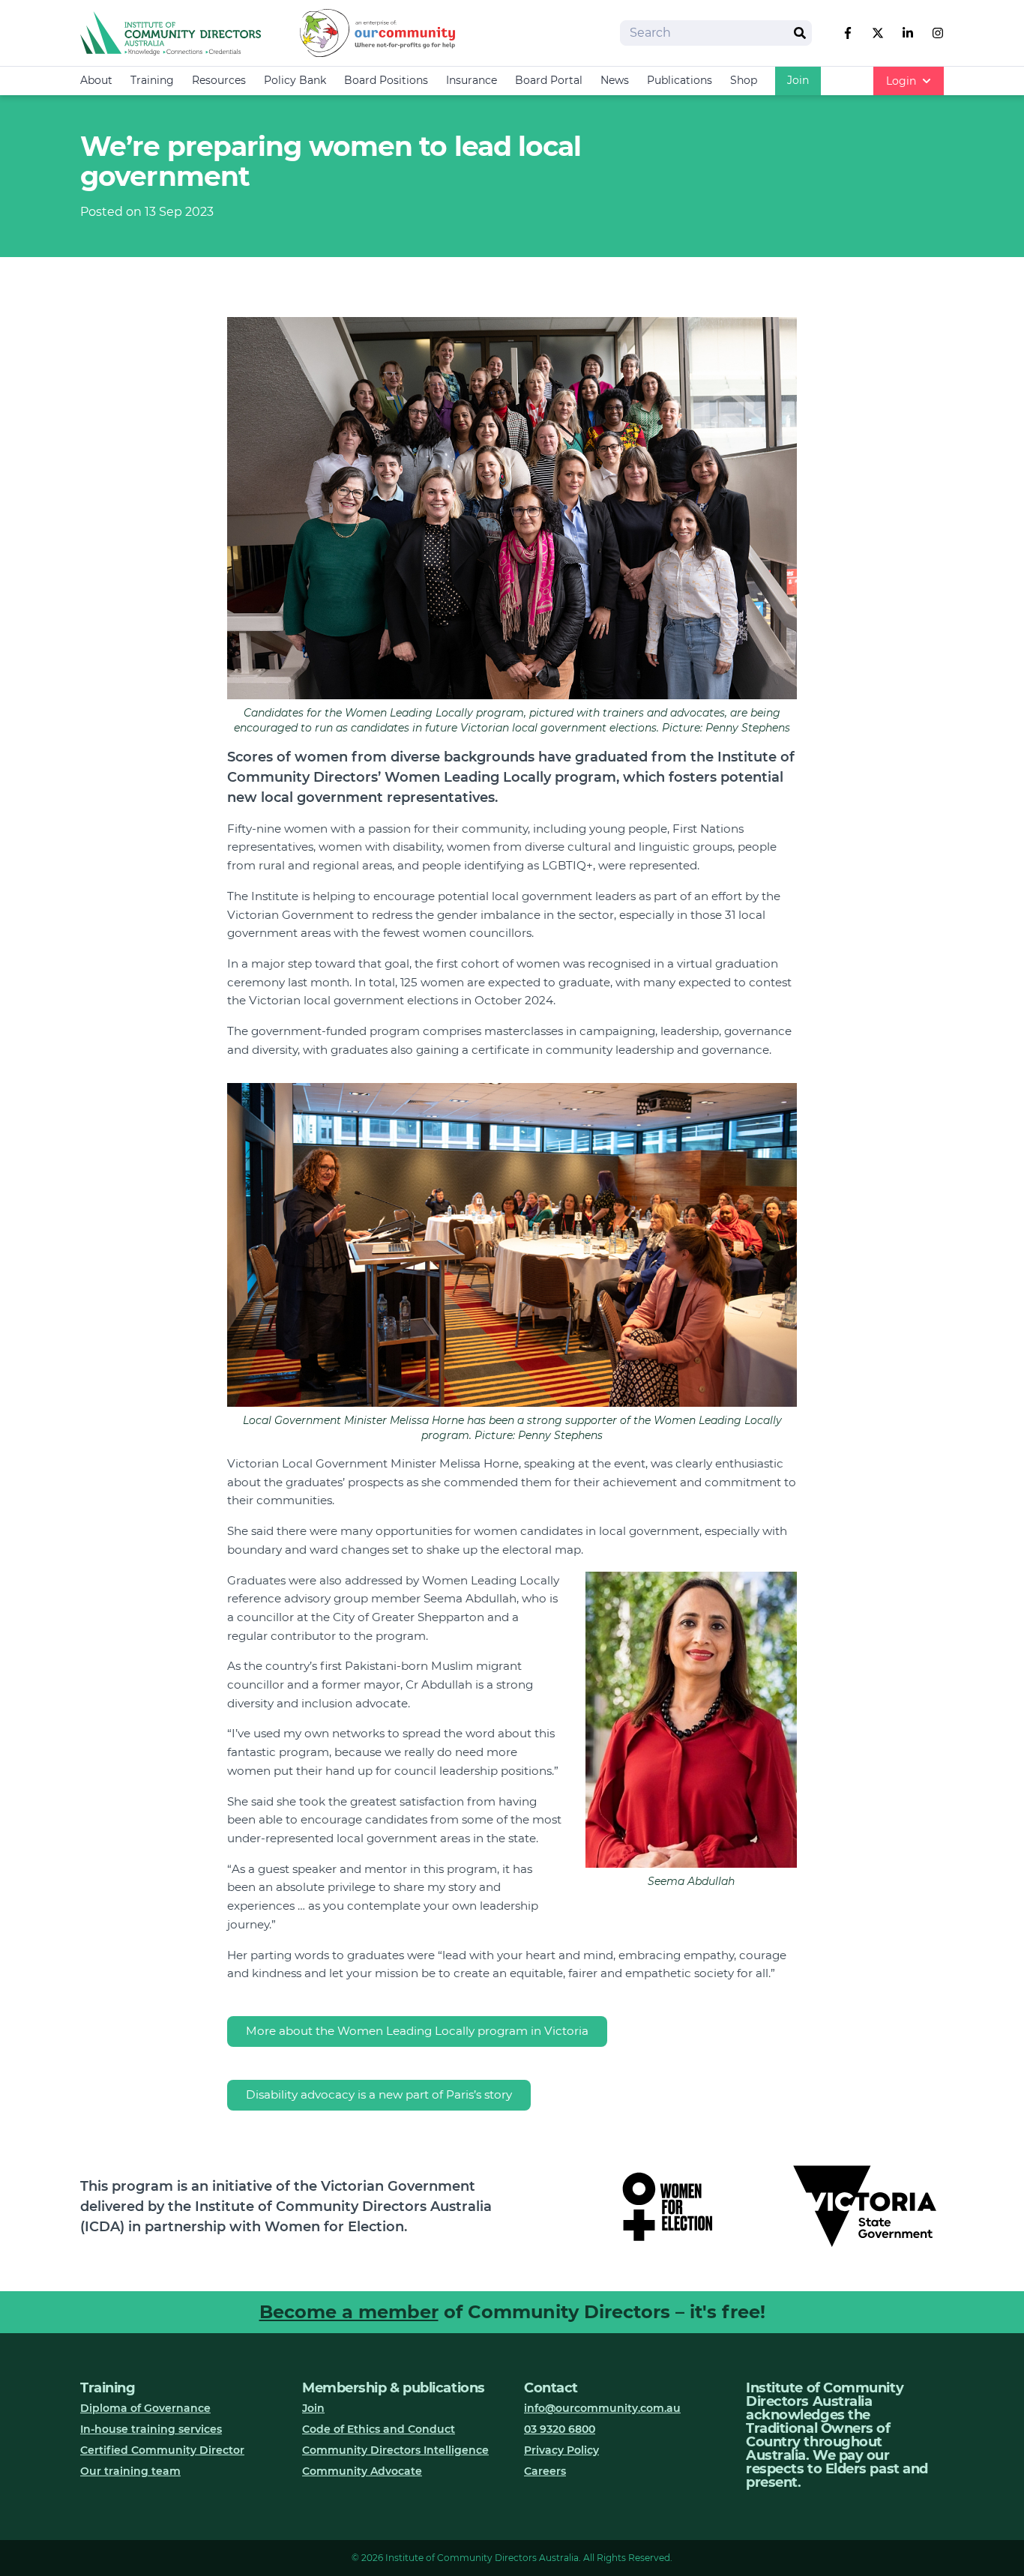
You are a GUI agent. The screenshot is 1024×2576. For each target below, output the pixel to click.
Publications (680, 80)
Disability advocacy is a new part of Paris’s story (379, 2094)
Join (798, 80)
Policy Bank (295, 80)
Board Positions (386, 80)
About (96, 80)
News (615, 80)
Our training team (130, 2471)
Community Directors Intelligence (395, 2450)
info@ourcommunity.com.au (602, 2408)
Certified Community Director (162, 2450)
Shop (744, 80)
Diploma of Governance (145, 2408)
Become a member (349, 2312)
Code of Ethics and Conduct (379, 2429)
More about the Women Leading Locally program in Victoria (417, 2031)
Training (152, 80)
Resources (219, 80)
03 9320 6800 (560, 2429)
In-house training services (151, 2429)
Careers (545, 2471)
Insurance (472, 80)
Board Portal (549, 80)
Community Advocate (362, 2471)
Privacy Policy (561, 2450)
